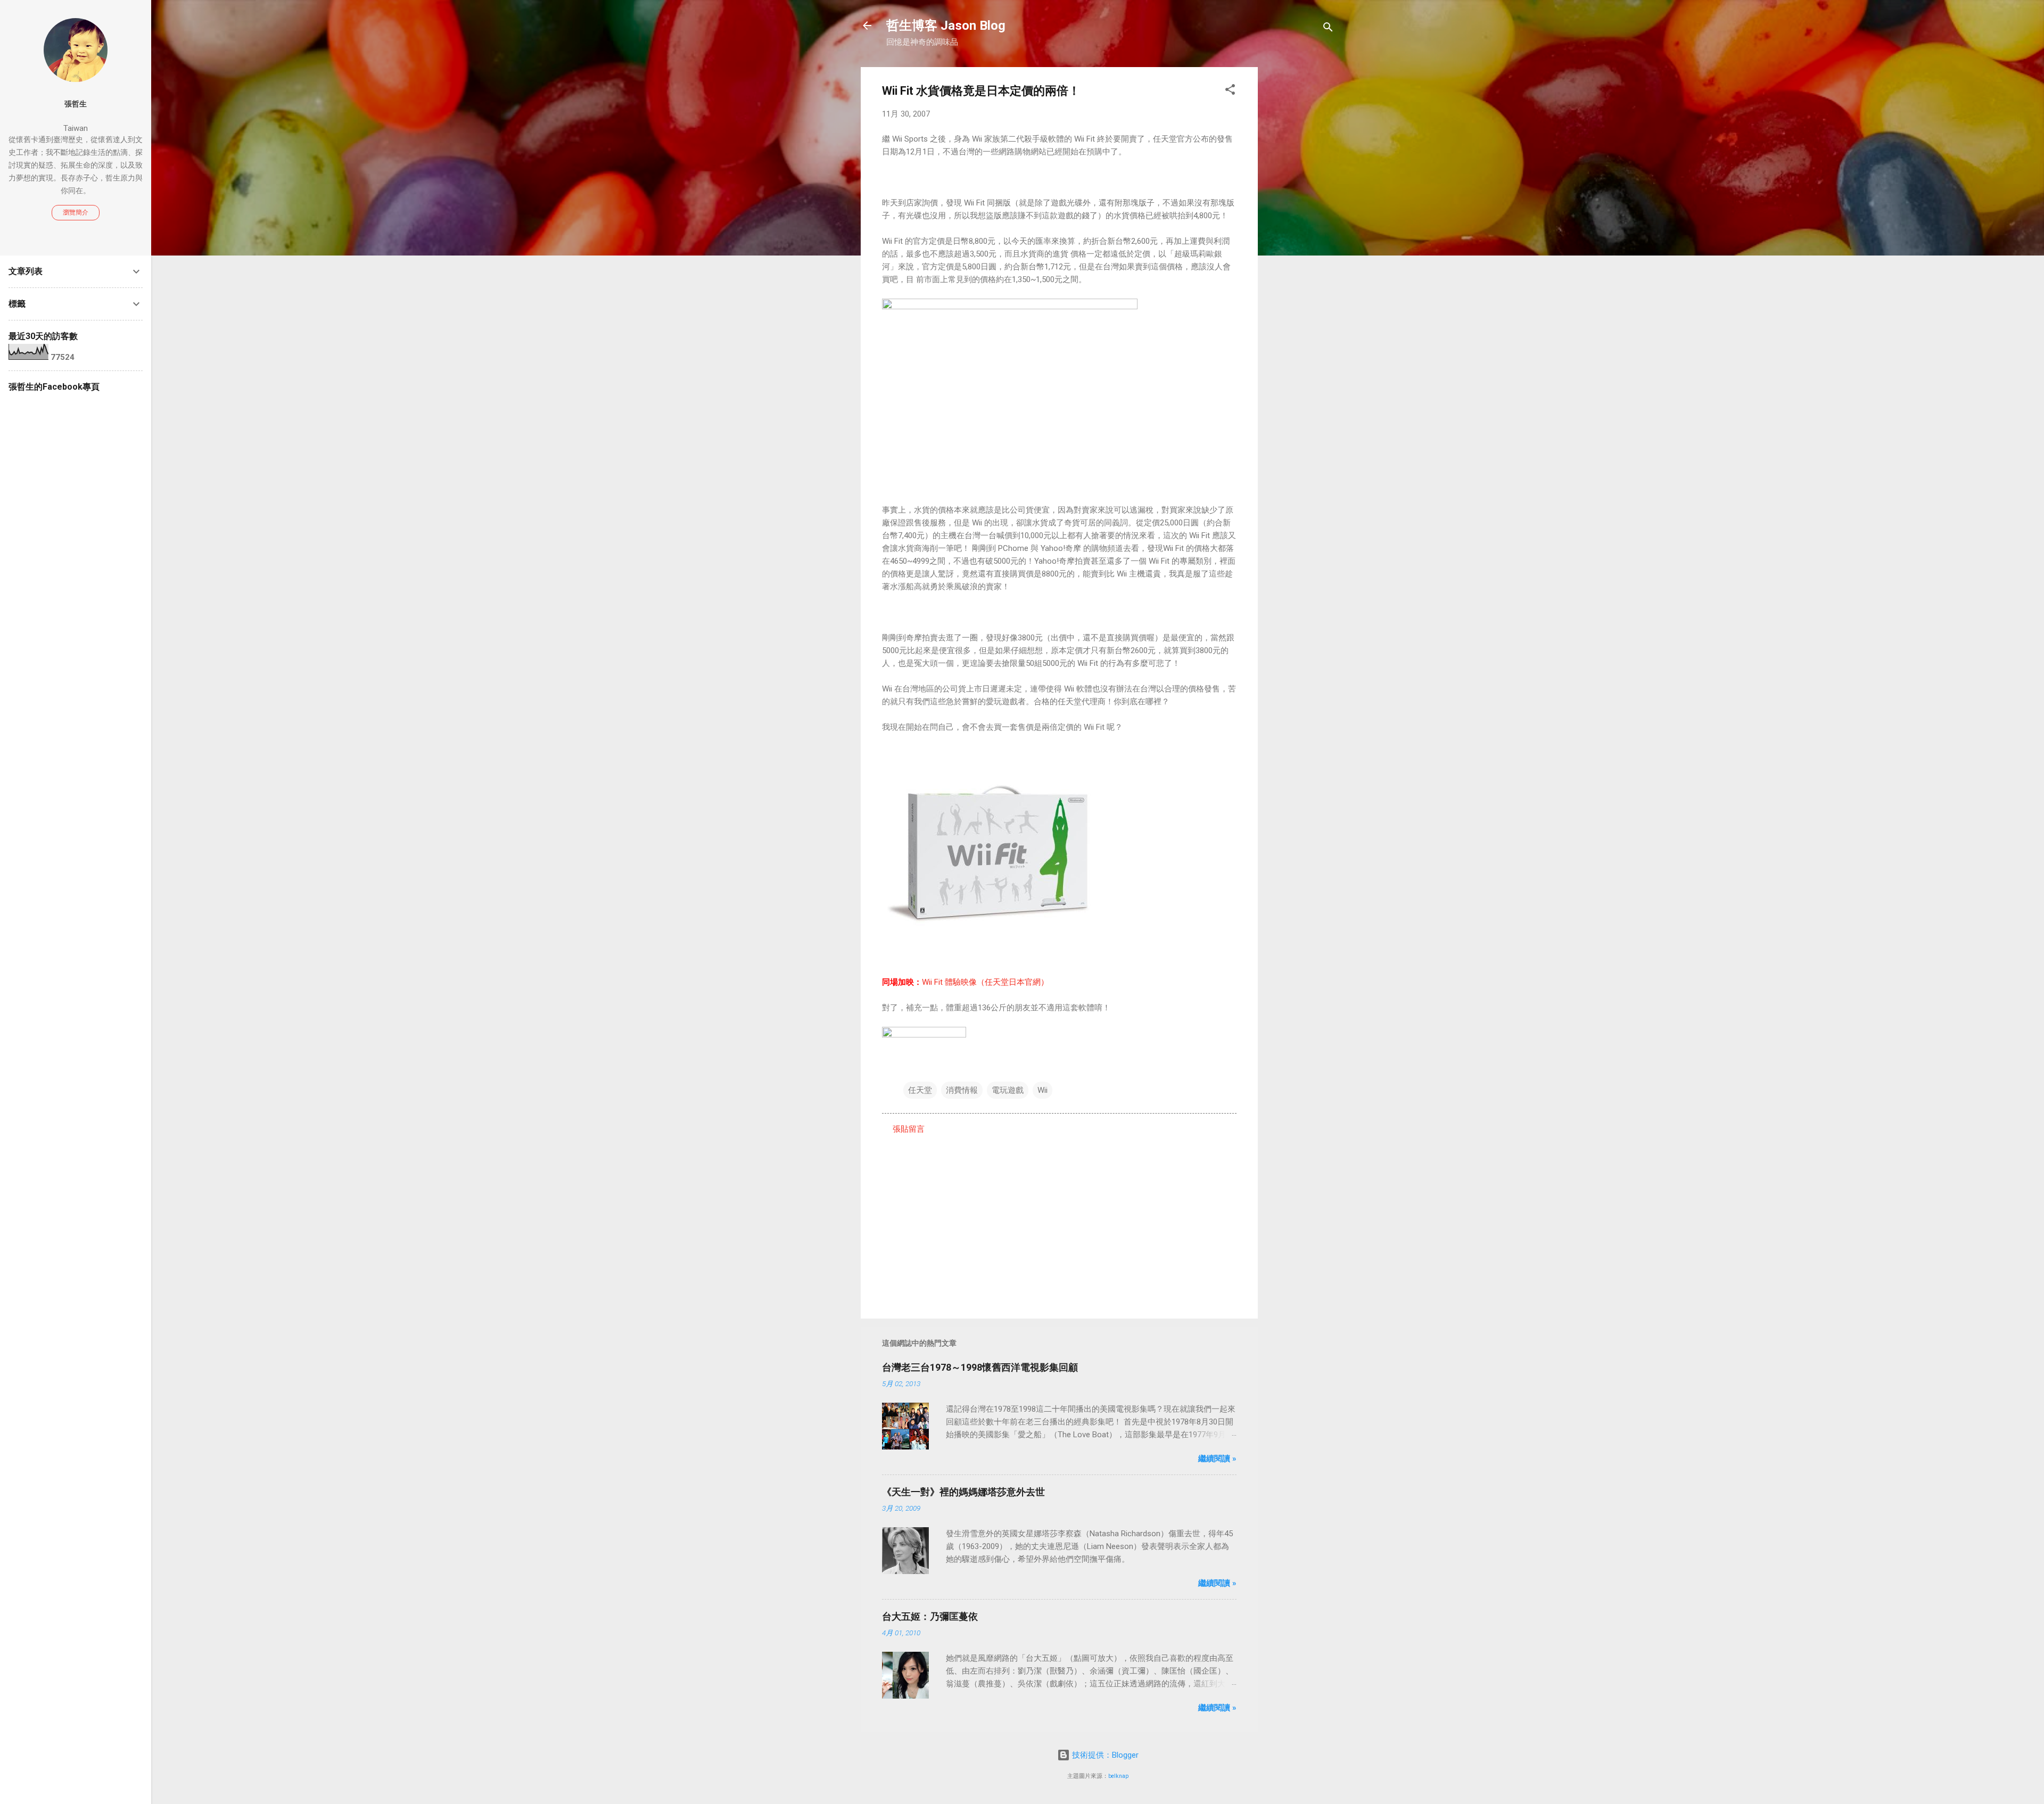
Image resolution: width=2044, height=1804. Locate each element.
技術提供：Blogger (1104, 1755)
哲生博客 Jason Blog (946, 26)
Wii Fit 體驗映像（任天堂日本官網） (985, 982)
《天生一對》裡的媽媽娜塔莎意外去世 (963, 1492)
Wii (1042, 1090)
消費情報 (962, 1090)
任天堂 (920, 1090)
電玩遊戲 (1008, 1090)
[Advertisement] (1300, 227)
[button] (1230, 91)
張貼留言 (909, 1129)
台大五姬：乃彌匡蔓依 (930, 1616)
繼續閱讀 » (1217, 1459)
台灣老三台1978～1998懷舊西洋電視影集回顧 (980, 1367)
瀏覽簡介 (76, 212)
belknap (1118, 1776)
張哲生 (76, 104)
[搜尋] (1328, 29)
